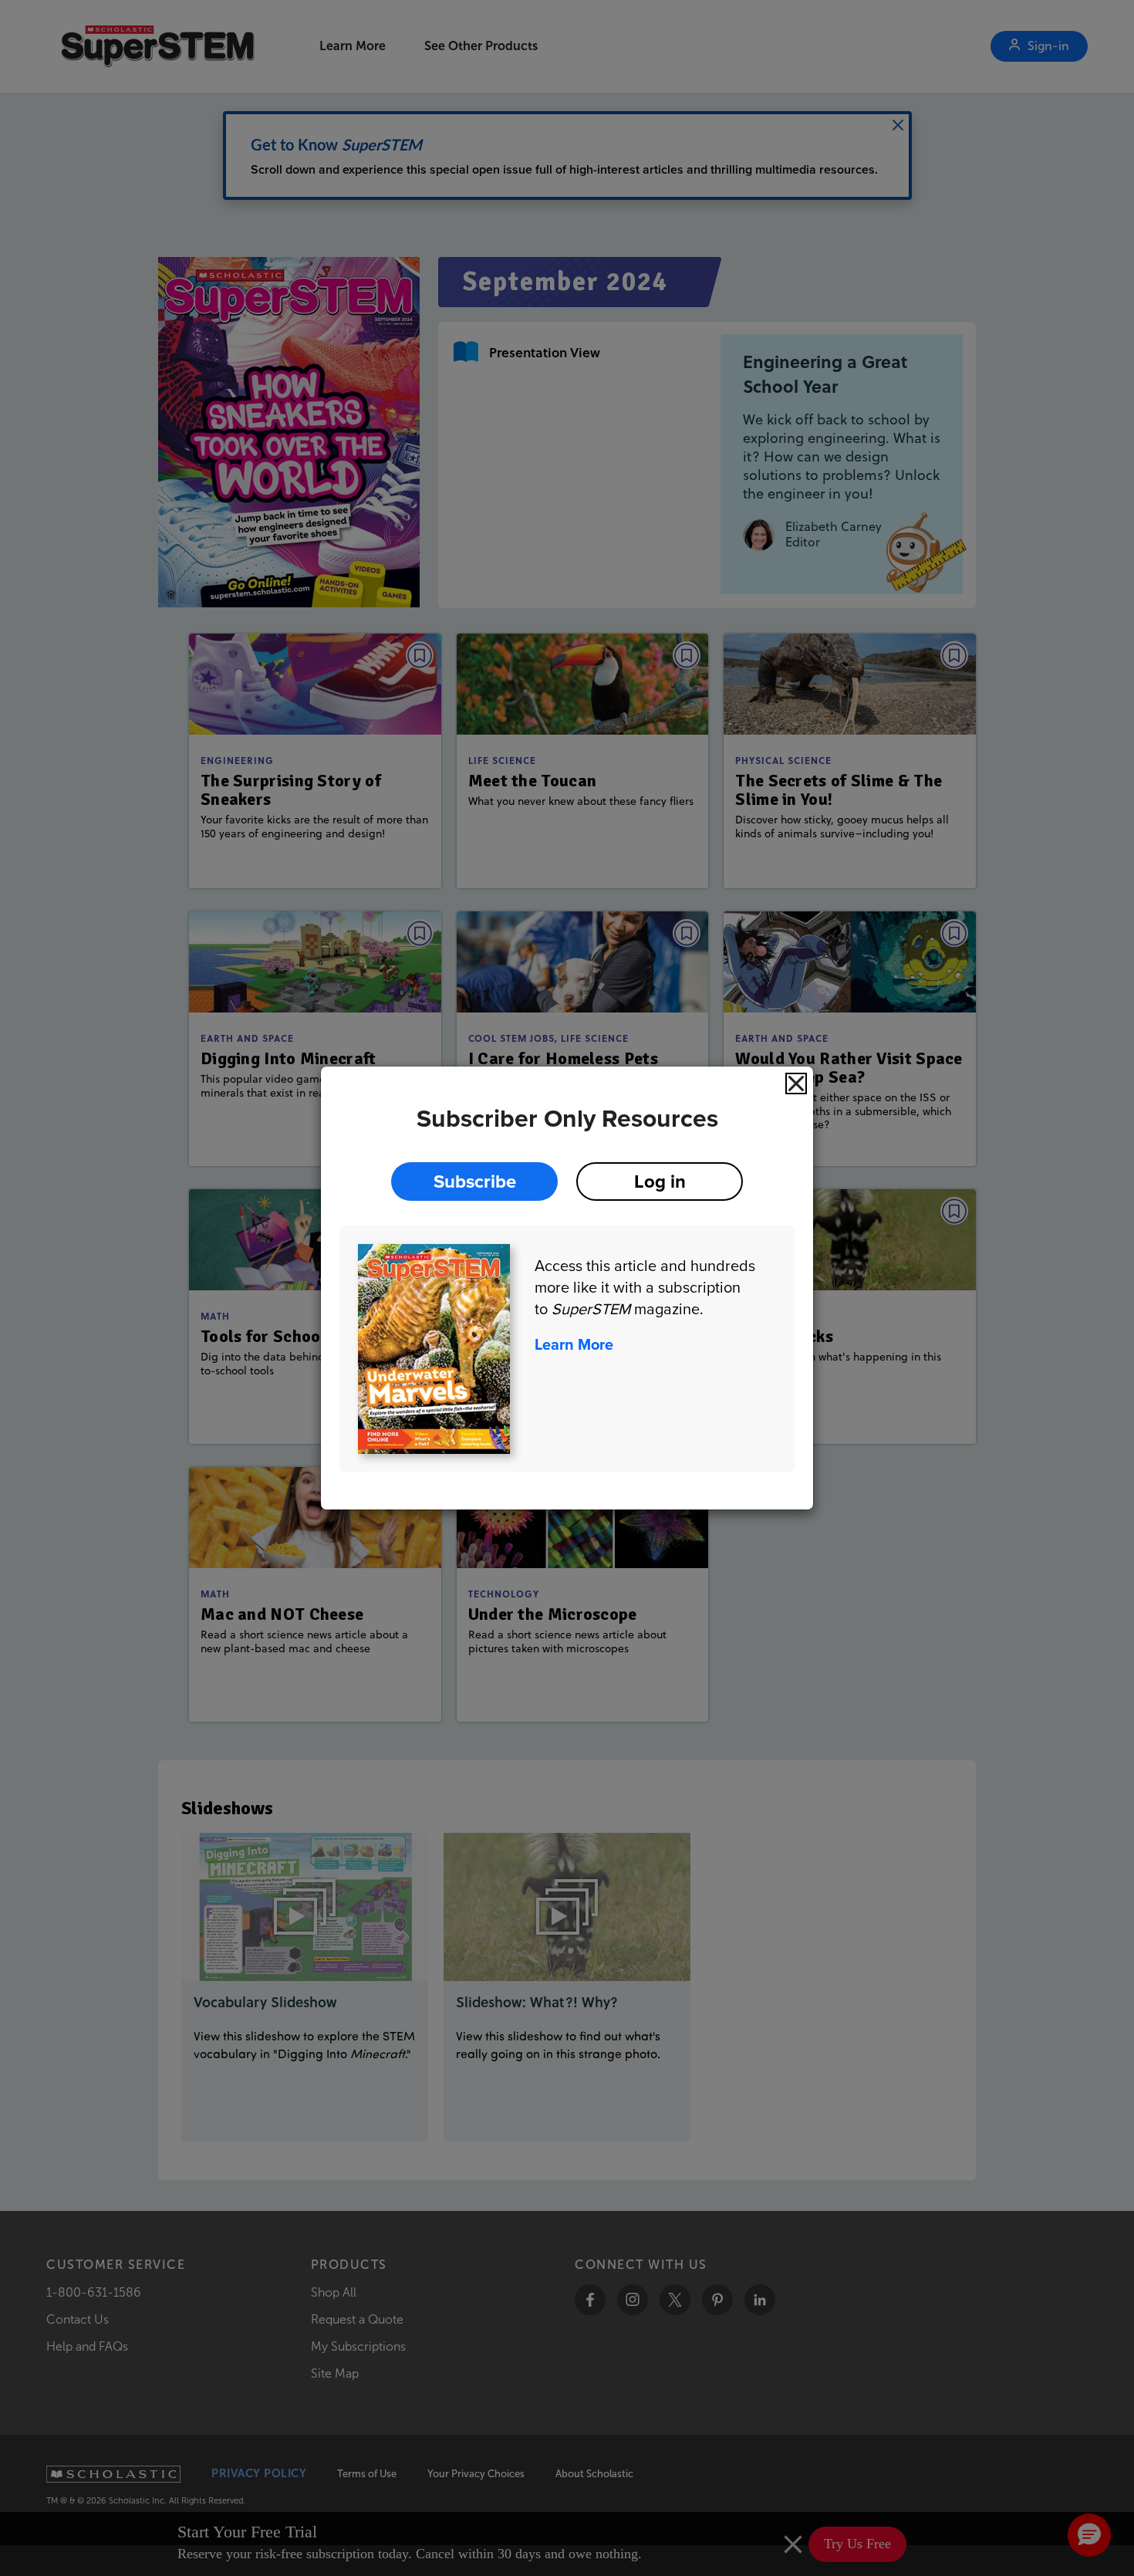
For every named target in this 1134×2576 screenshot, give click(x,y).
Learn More (574, 1344)
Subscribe (475, 1181)
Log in (660, 1181)
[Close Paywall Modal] (796, 1083)
